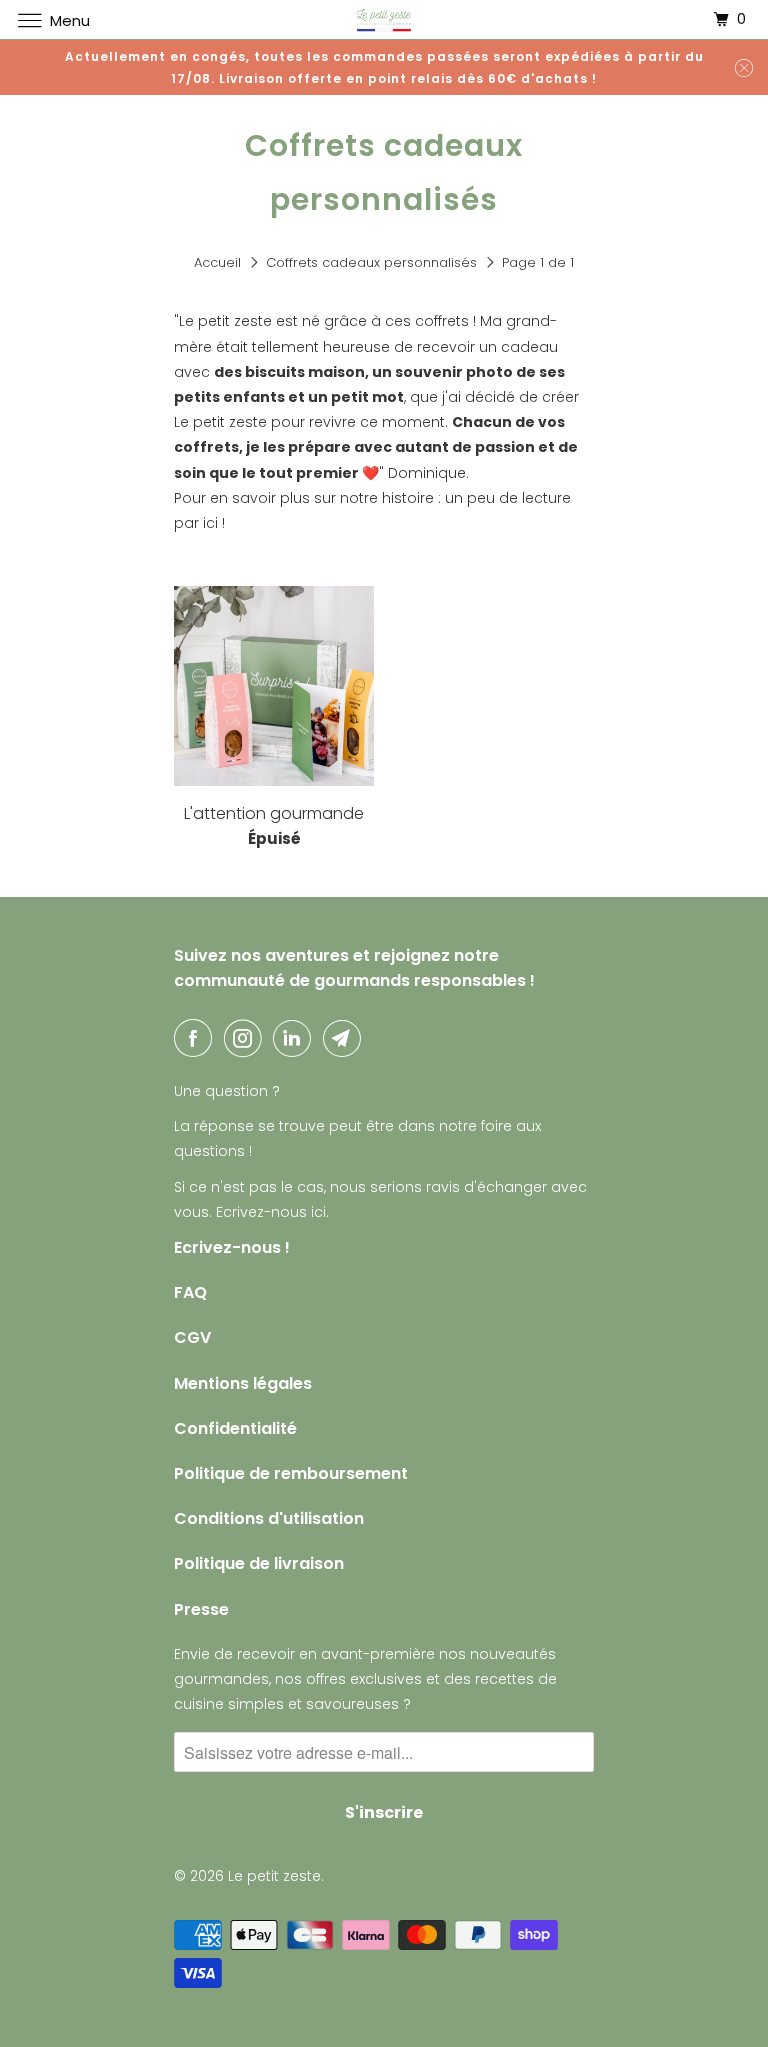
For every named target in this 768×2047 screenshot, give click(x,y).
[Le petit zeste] (384, 19)
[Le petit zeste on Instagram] (247, 1038)
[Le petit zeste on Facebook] (197, 1038)
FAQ (190, 1292)
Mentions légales (243, 1383)
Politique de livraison (259, 1563)
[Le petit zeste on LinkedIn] (296, 1038)
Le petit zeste (274, 1876)
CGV (192, 1337)
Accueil (217, 262)
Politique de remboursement (291, 1473)
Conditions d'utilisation (269, 1518)
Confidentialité (235, 1428)
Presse (201, 1609)
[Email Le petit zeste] (346, 1038)
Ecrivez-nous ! (232, 1247)
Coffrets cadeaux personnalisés (371, 262)
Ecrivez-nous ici (271, 1212)
